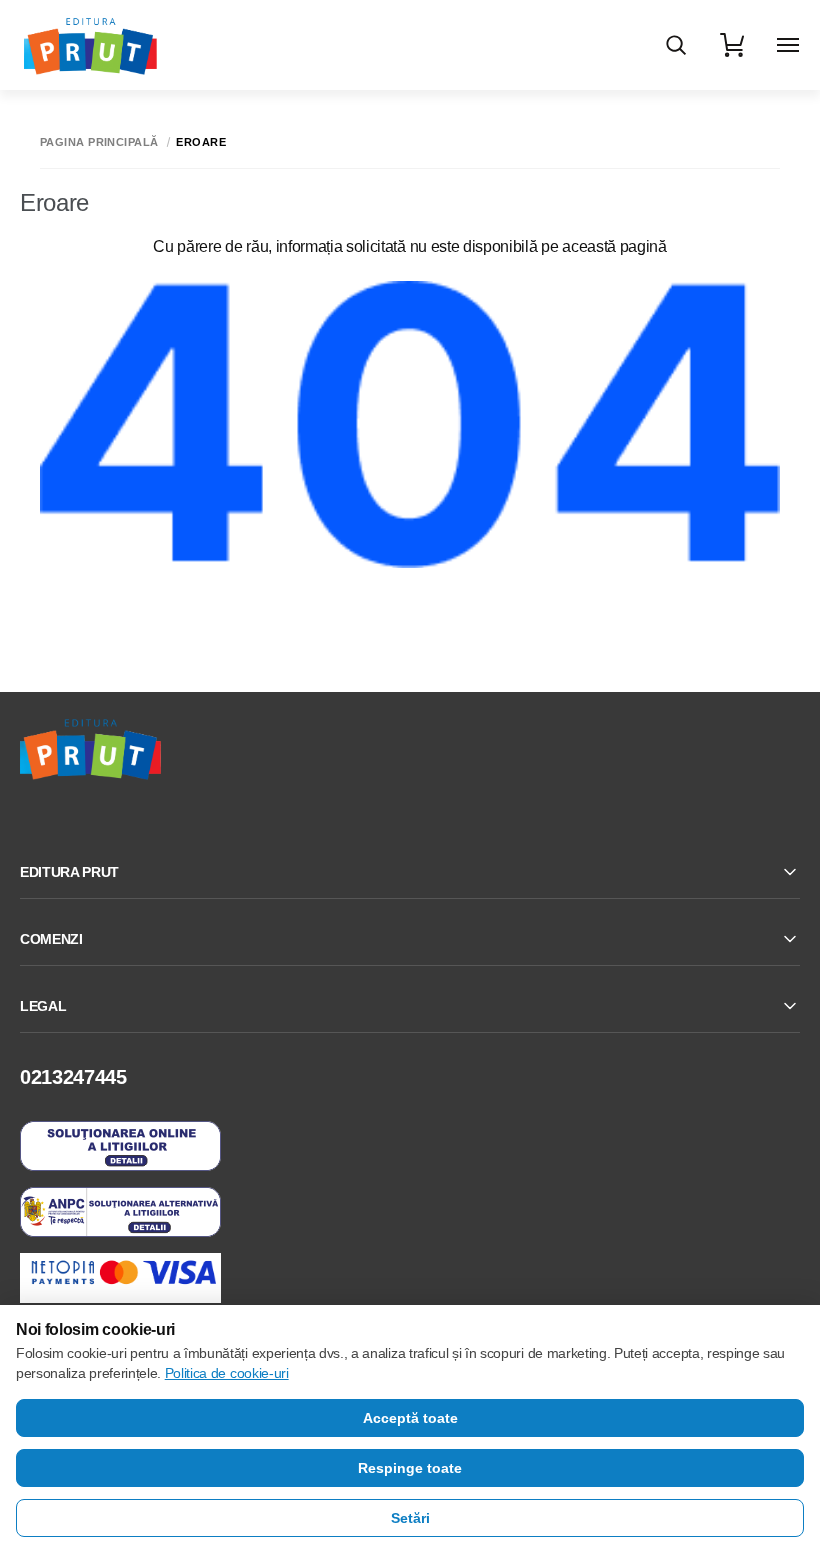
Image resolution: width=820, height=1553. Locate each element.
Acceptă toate (410, 1418)
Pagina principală (99, 142)
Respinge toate (410, 1468)
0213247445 (73, 1077)
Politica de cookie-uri (227, 1373)
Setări (410, 1518)
